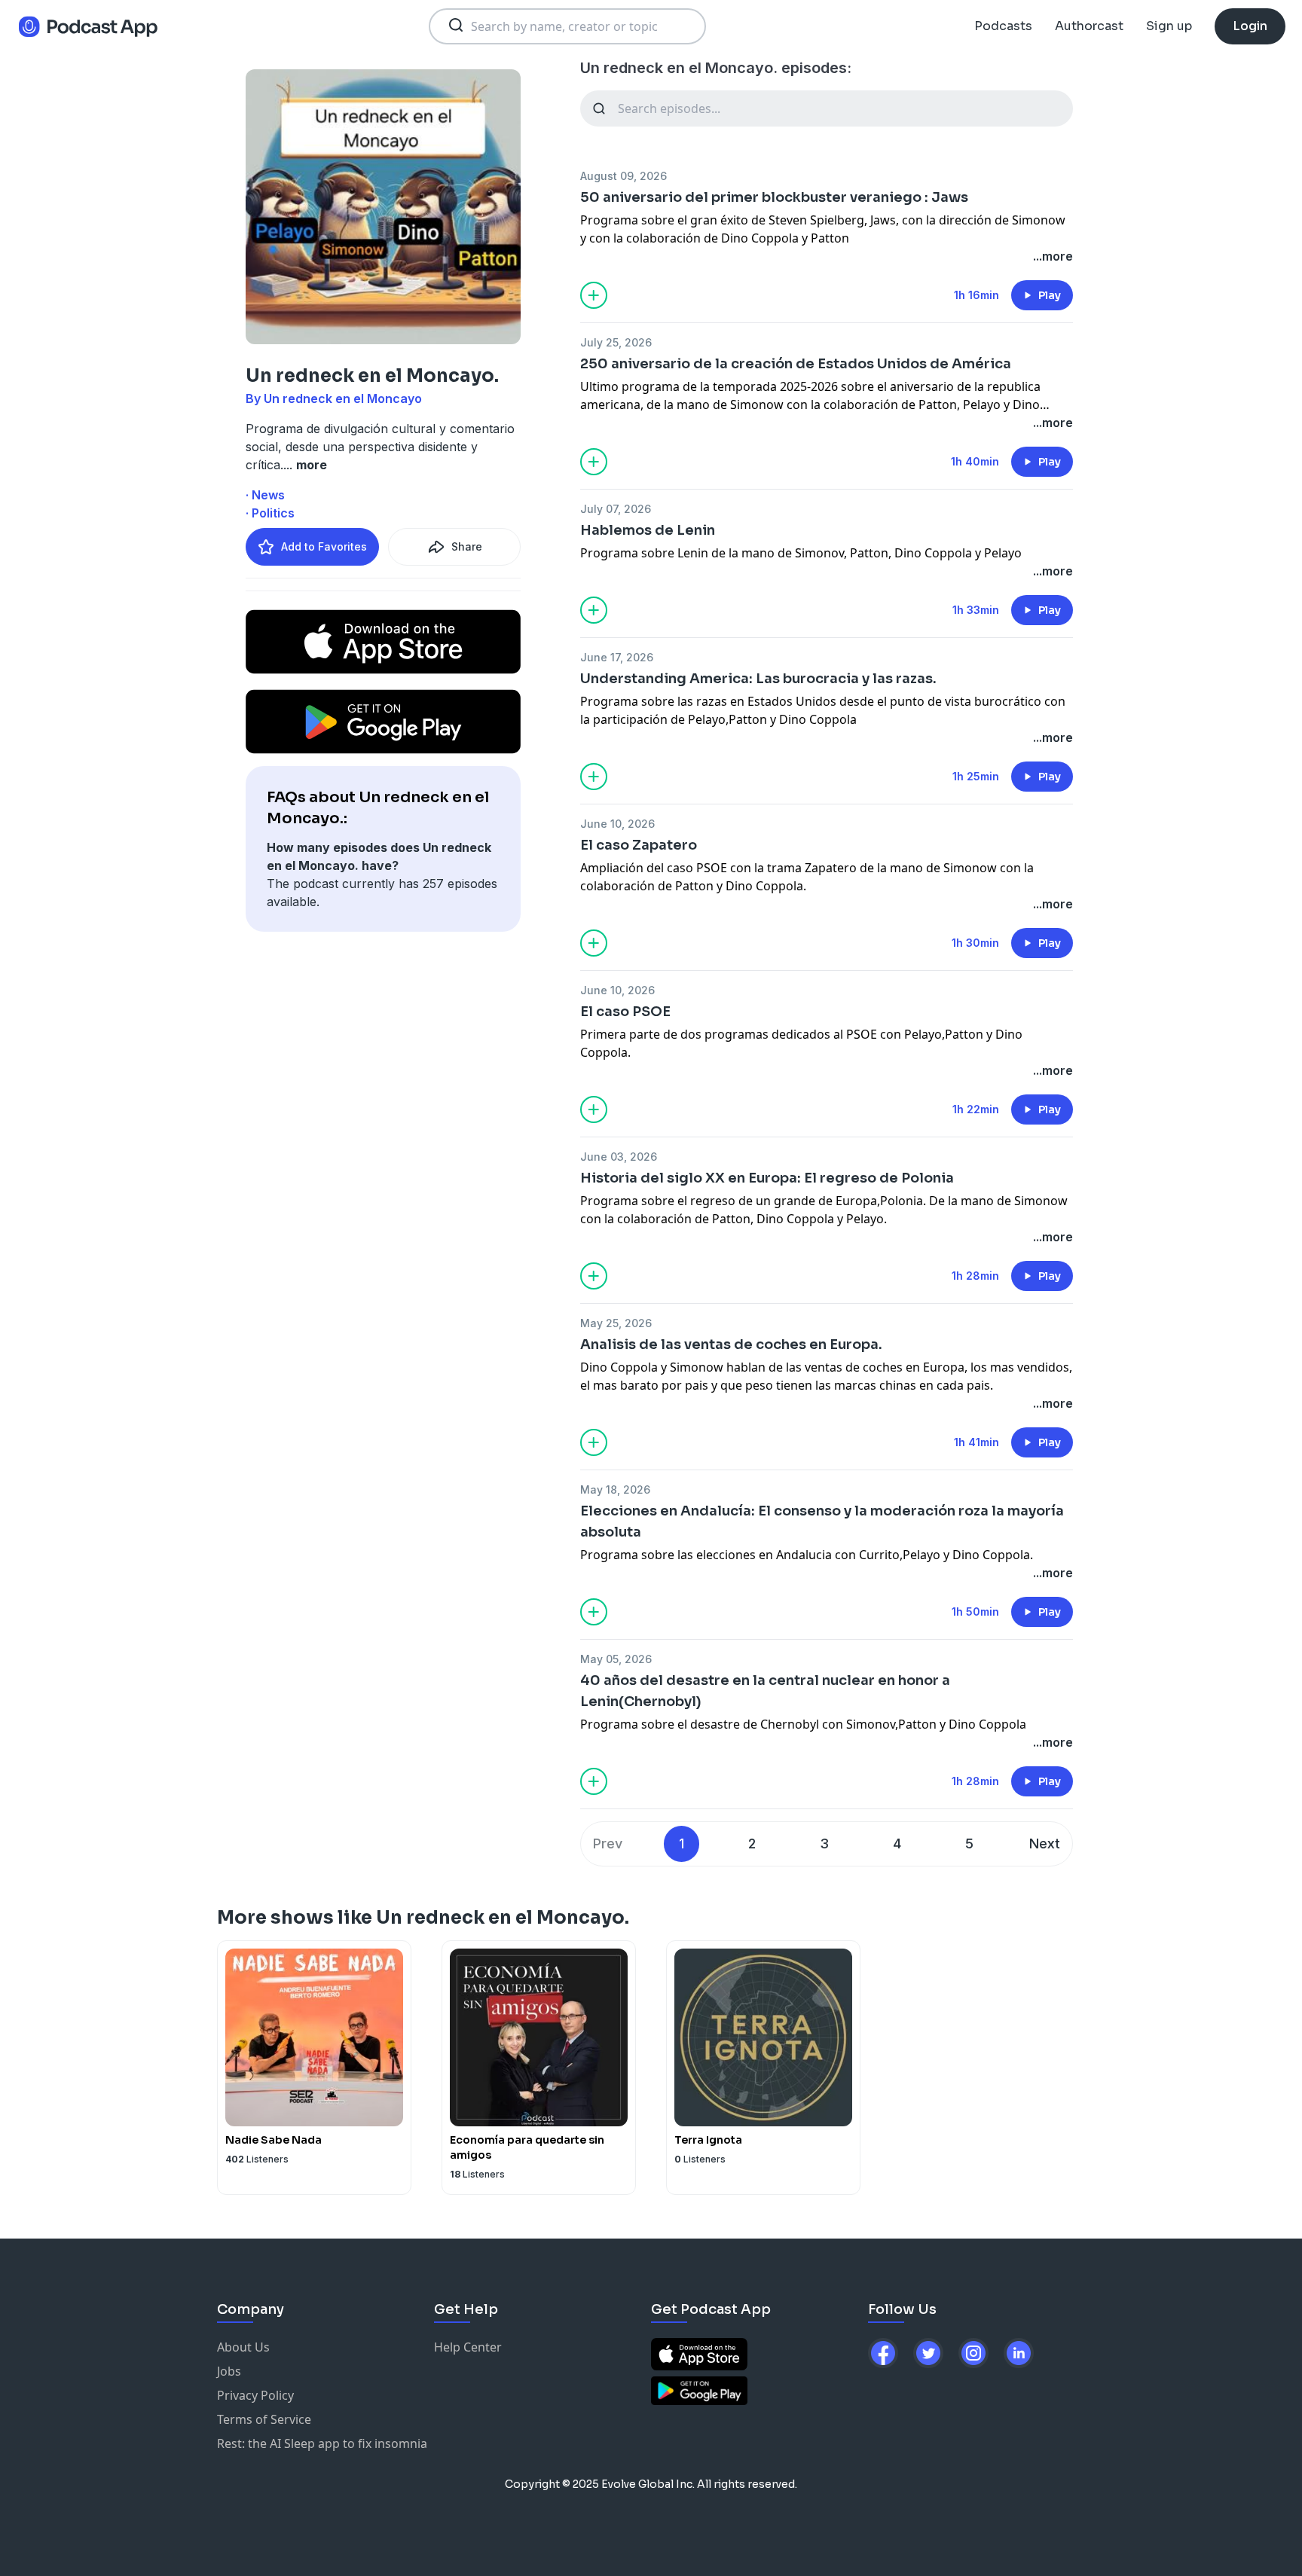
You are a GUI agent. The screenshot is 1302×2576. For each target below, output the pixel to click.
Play (1050, 295)
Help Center (468, 2347)
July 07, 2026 (616, 509)
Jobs (229, 2371)
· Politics (270, 513)
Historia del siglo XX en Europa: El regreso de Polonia (767, 1178)
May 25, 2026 (616, 1323)
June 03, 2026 (619, 1157)
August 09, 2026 (623, 176)
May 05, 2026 (616, 1659)
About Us (243, 2347)
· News (265, 495)
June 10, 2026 (617, 824)
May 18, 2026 (615, 1489)
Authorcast (1089, 26)
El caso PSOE (625, 1012)
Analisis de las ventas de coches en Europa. (731, 1344)
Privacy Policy (255, 2395)
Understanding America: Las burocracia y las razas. (758, 679)
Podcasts (1003, 26)
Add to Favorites (324, 546)
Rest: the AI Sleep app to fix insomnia (322, 2443)
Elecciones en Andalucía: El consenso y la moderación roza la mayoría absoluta (822, 1521)
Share (467, 546)
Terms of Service (264, 2419)
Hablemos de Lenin (648, 530)
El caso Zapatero (639, 845)
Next (1045, 1843)
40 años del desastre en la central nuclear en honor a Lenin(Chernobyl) (765, 1691)
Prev (608, 1843)
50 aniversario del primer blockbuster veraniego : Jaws (774, 197)
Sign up (1169, 26)
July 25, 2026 (616, 342)
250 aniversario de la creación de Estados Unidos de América (796, 364)
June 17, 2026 (617, 657)
